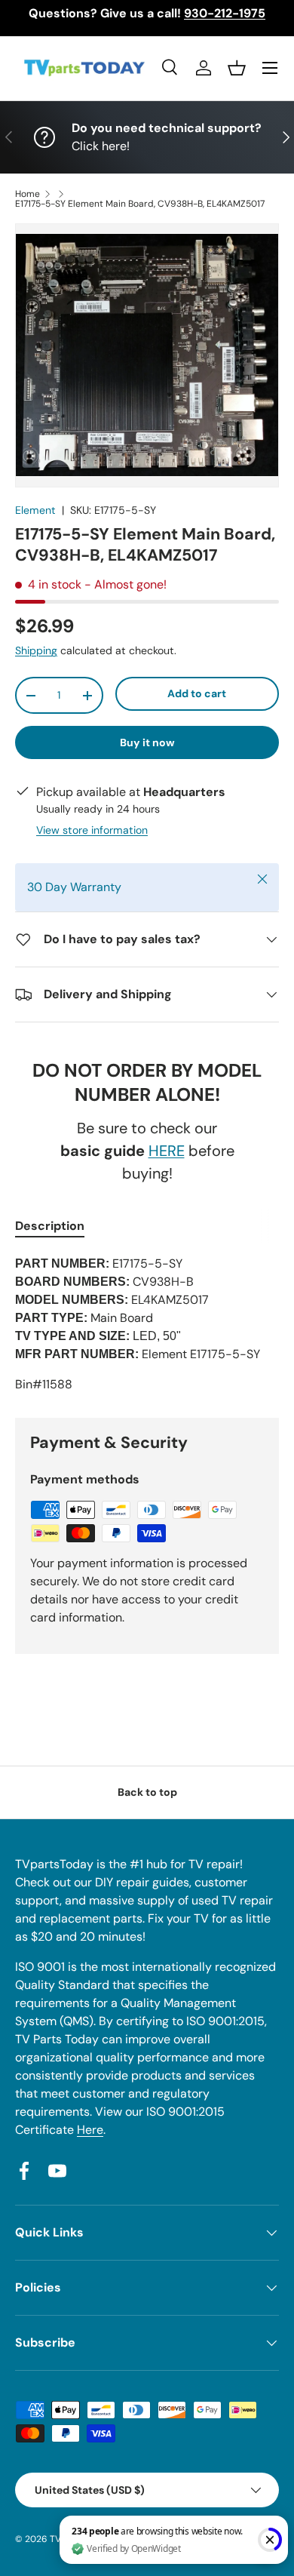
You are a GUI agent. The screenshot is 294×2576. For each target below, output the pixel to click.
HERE (167, 1151)
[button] (237, 68)
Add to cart (197, 693)
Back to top (147, 1792)
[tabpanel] (147, 1324)
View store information (92, 830)
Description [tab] (50, 1226)
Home (28, 194)
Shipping (36, 650)
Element (35, 510)
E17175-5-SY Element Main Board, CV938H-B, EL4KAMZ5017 (140, 204)
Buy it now (147, 742)
